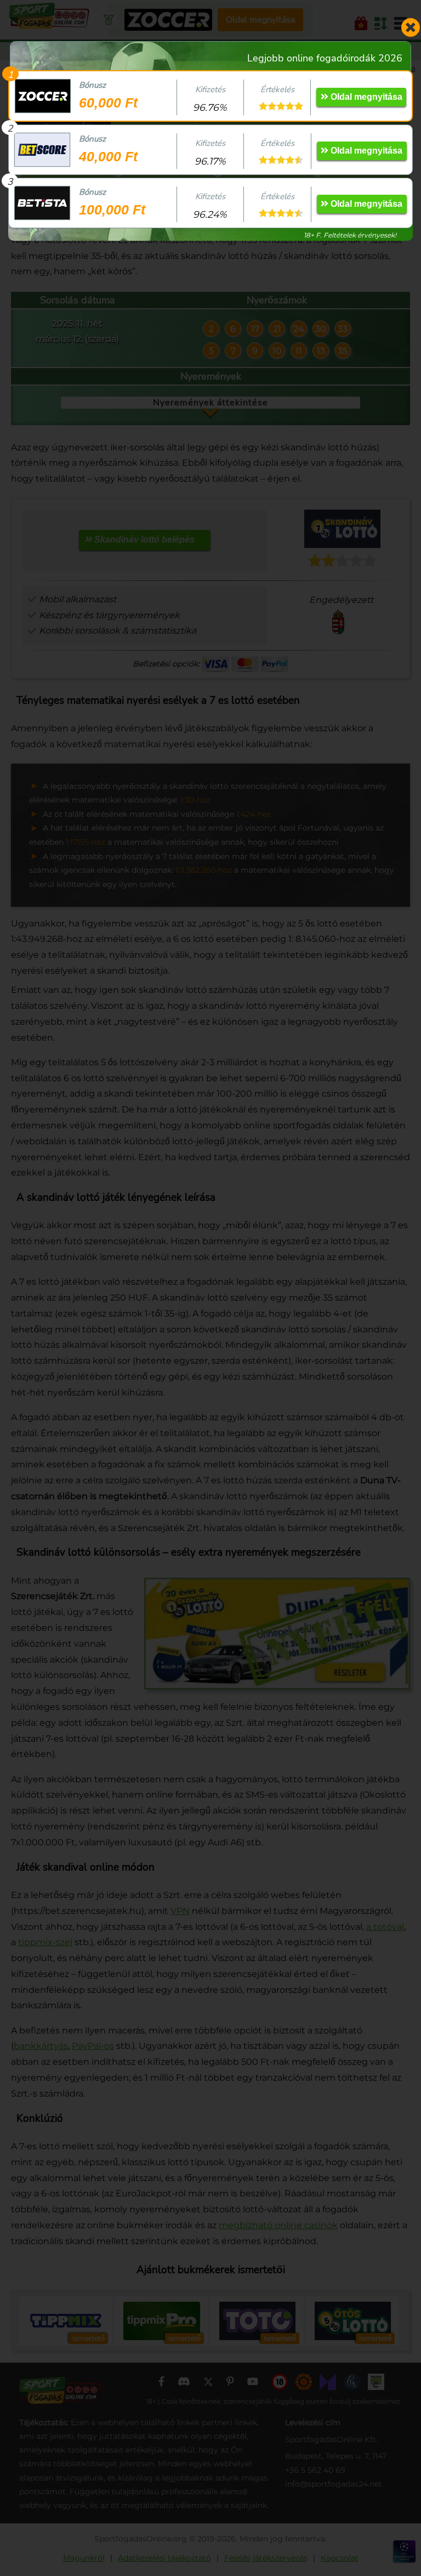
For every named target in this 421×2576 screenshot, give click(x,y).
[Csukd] (410, 27)
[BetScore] (42, 150)
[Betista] (42, 203)
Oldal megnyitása (365, 97)
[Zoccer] (43, 96)
